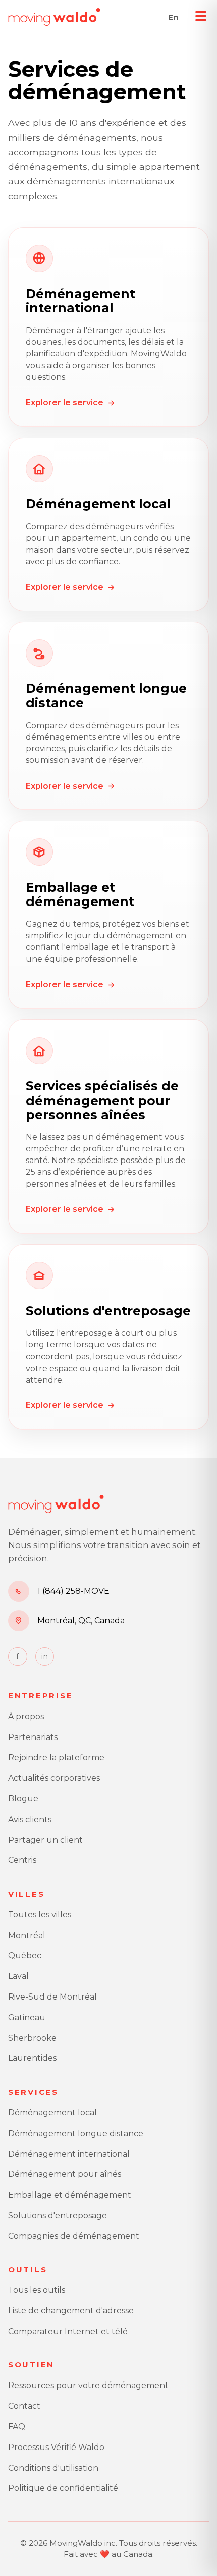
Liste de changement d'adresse (71, 2311)
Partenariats (33, 1737)
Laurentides (32, 2058)
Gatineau (27, 2017)
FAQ (17, 2427)
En (173, 17)
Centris (22, 1860)
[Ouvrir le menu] (201, 16)
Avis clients (30, 1819)
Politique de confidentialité (63, 2488)
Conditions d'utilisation (53, 2468)
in (45, 1656)
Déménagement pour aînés (65, 2174)
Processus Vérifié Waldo (56, 2447)
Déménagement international (69, 2154)
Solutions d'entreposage (58, 2215)
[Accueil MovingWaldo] (54, 17)
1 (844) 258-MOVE (73, 1591)
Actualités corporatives (54, 1778)
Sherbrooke (32, 2038)
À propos (26, 1717)
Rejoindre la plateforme (56, 1757)
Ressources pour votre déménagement (88, 2385)
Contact (24, 2406)
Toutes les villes (40, 1915)
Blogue (23, 1799)
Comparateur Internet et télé (68, 2331)
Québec (25, 1955)
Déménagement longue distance (76, 2133)
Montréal (27, 1935)
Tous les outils (37, 2290)
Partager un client (45, 1840)
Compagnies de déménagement (74, 2236)
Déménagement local (52, 2113)
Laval (18, 1976)
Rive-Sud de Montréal (52, 1997)
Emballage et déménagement (70, 2195)
